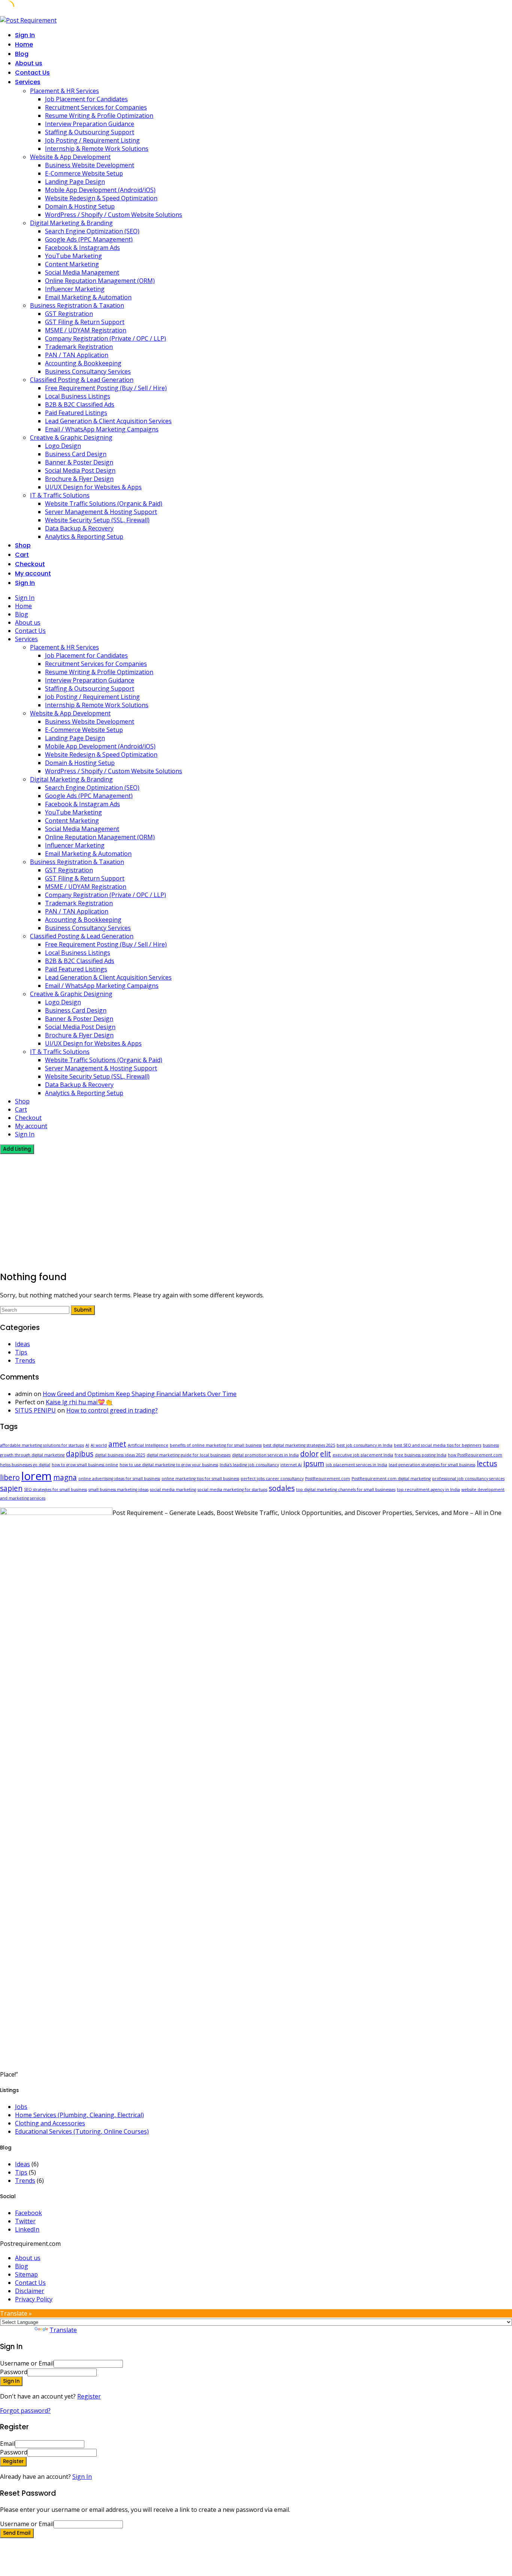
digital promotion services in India (265, 1455)
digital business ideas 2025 (120, 1455)
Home (24, 44)
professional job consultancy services (468, 1479)
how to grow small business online (85, 1465)
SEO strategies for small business (55, 1489)
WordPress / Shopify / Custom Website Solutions (114, 215)
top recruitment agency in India (428, 1489)
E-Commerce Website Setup (84, 173)
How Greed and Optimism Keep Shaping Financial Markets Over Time (140, 1394)
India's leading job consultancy (249, 1465)
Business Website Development (90, 165)
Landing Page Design (75, 182)
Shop (23, 545)
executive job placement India (363, 1455)
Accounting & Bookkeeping (83, 363)
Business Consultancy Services (88, 371)
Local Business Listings (78, 396)
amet (117, 1444)
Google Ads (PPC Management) (89, 239)
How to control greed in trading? (112, 1410)
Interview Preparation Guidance (90, 124)
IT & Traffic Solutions (60, 495)
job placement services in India (356, 1465)
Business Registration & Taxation (77, 305)
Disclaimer (30, 2291)
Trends (25, 1360)
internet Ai (291, 1465)
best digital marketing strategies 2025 (299, 1445)
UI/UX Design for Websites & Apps (93, 487)
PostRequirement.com (328, 1479)
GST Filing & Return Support (85, 322)
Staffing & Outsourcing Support (90, 132)
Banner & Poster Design (79, 462)
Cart (22, 555)
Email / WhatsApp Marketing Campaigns (102, 429)
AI (87, 1445)
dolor (309, 1454)
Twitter (25, 2221)
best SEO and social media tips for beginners (438, 1445)
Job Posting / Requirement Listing (92, 140)
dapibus (80, 1454)
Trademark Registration (79, 347)
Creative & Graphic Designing (71, 437)
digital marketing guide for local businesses (189, 1455)
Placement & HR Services (64, 91)
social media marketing (173, 1489)
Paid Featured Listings (76, 413)
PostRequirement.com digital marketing (391, 1479)
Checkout (30, 564)
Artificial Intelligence (148, 1445)
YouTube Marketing (73, 256)
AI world (99, 1445)
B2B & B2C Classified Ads (80, 404)
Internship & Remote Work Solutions (97, 149)
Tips (21, 1352)
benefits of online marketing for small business (216, 1445)
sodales (282, 1488)
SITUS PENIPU (35, 1410)
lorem (37, 1476)
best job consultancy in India (365, 1445)
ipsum (314, 1464)
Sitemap (26, 2274)
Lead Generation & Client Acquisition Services (108, 421)
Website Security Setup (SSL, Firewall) (97, 520)
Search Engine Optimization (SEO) (92, 231)
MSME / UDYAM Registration (86, 330)
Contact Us (32, 73)
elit (326, 1454)
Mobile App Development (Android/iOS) (100, 190)
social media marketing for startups (232, 1489)
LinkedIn (27, 2229)
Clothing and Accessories (50, 2123)
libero (10, 1477)
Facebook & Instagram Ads (82, 248)
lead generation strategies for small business (432, 1465)
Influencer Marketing (75, 289)
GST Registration (69, 314)
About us (29, 63)
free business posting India (421, 1455)
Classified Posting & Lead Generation (82, 380)
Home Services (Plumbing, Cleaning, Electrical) (79, 2115)
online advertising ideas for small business (119, 1479)
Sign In (82, 2477)
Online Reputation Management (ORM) (100, 281)
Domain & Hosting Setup (80, 206)
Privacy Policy (34, 2299)
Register (89, 2396)
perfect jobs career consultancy (272, 1479)
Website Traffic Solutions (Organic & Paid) (104, 503)
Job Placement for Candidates (86, 99)
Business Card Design (76, 454)
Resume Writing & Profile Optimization (99, 116)
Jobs (21, 2107)
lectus (487, 1464)
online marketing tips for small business (200, 1479)
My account (33, 573)
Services (28, 82)
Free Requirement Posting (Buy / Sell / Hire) (106, 388)
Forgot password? (25, 2411)
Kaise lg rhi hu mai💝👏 (79, 1402)
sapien (11, 1488)
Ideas (22, 1344)
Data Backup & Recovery (79, 528)
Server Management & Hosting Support (101, 512)
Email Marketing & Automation (88, 297)
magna (65, 1477)
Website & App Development (70, 157)
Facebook (28, 2213)
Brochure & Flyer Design (79, 479)
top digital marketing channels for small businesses (346, 1489)
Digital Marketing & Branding (71, 223)
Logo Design (63, 446)
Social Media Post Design (80, 470)
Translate (63, 2330)
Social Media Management (82, 272)
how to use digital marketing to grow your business (169, 1465)
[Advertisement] (256, 1210)
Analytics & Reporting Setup (84, 537)
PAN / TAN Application (77, 355)
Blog (22, 54)
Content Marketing (72, 264)
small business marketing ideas (118, 1489)
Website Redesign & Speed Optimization (101, 198)
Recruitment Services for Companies (96, 107)
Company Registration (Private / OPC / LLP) (106, 338)
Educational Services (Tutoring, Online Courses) (82, 2131)
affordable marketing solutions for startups (42, 1445)
